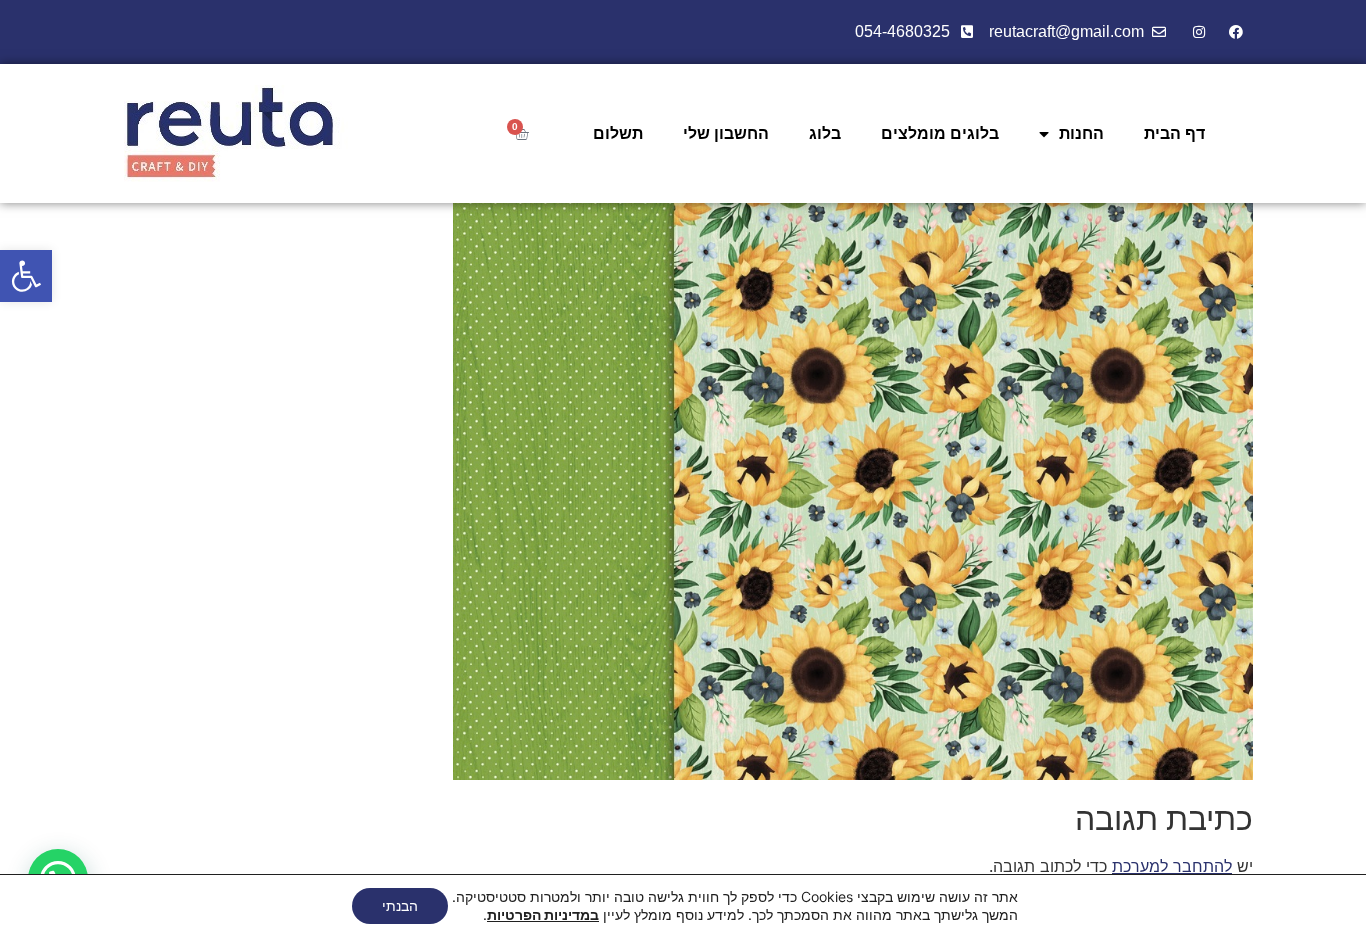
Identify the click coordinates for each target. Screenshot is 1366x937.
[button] (26, 276)
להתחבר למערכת (1172, 866)
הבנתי (400, 905)
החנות (1081, 133)
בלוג (825, 133)
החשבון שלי (726, 133)
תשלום (618, 133)
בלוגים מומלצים (940, 133)
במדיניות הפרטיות (543, 914)
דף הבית (1174, 133)
